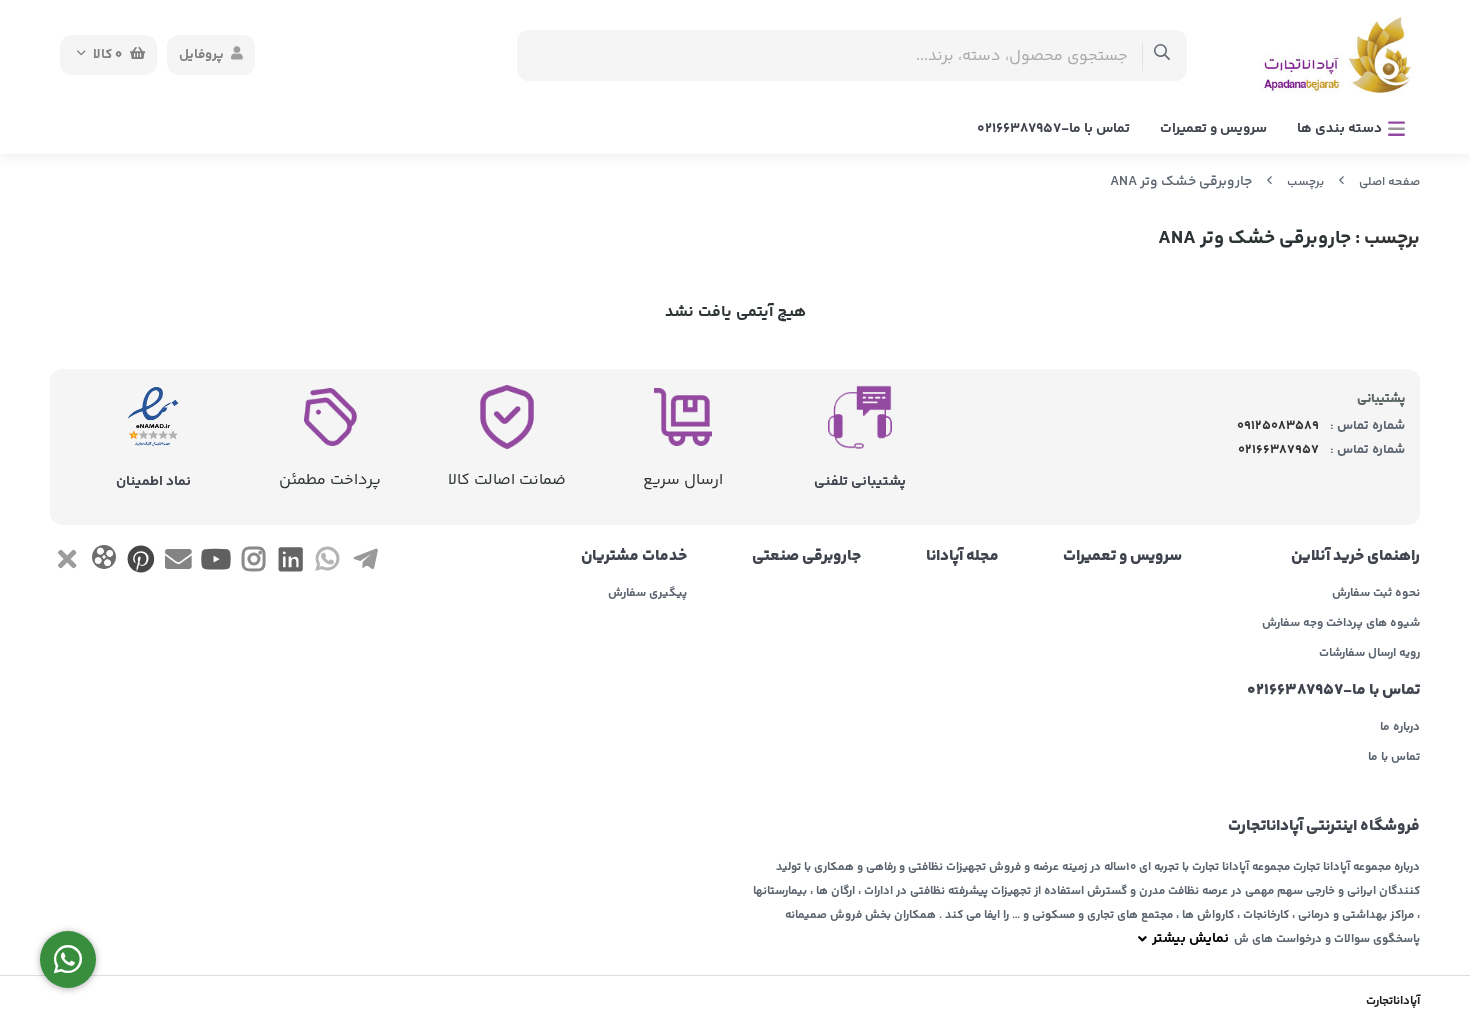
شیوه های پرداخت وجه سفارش (1341, 624)
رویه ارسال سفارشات (1369, 654)
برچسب (1305, 182)
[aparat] (103, 561)
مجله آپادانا (962, 557)
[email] (178, 563)
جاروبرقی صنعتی (806, 557)
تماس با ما (1394, 758)
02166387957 (1278, 450)
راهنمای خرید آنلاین (1355, 557)
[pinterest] (141, 563)
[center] (1162, 55)
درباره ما (1400, 728)
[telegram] (365, 563)
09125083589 (1278, 426)
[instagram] (253, 563)
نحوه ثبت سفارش (1376, 594)
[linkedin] (290, 563)
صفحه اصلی (1389, 182)
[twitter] (66, 563)
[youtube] (215, 563)
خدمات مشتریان (634, 557)
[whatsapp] (327, 563)
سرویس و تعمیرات (1213, 129)
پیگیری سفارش (647, 594)
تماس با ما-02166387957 (1053, 129)
